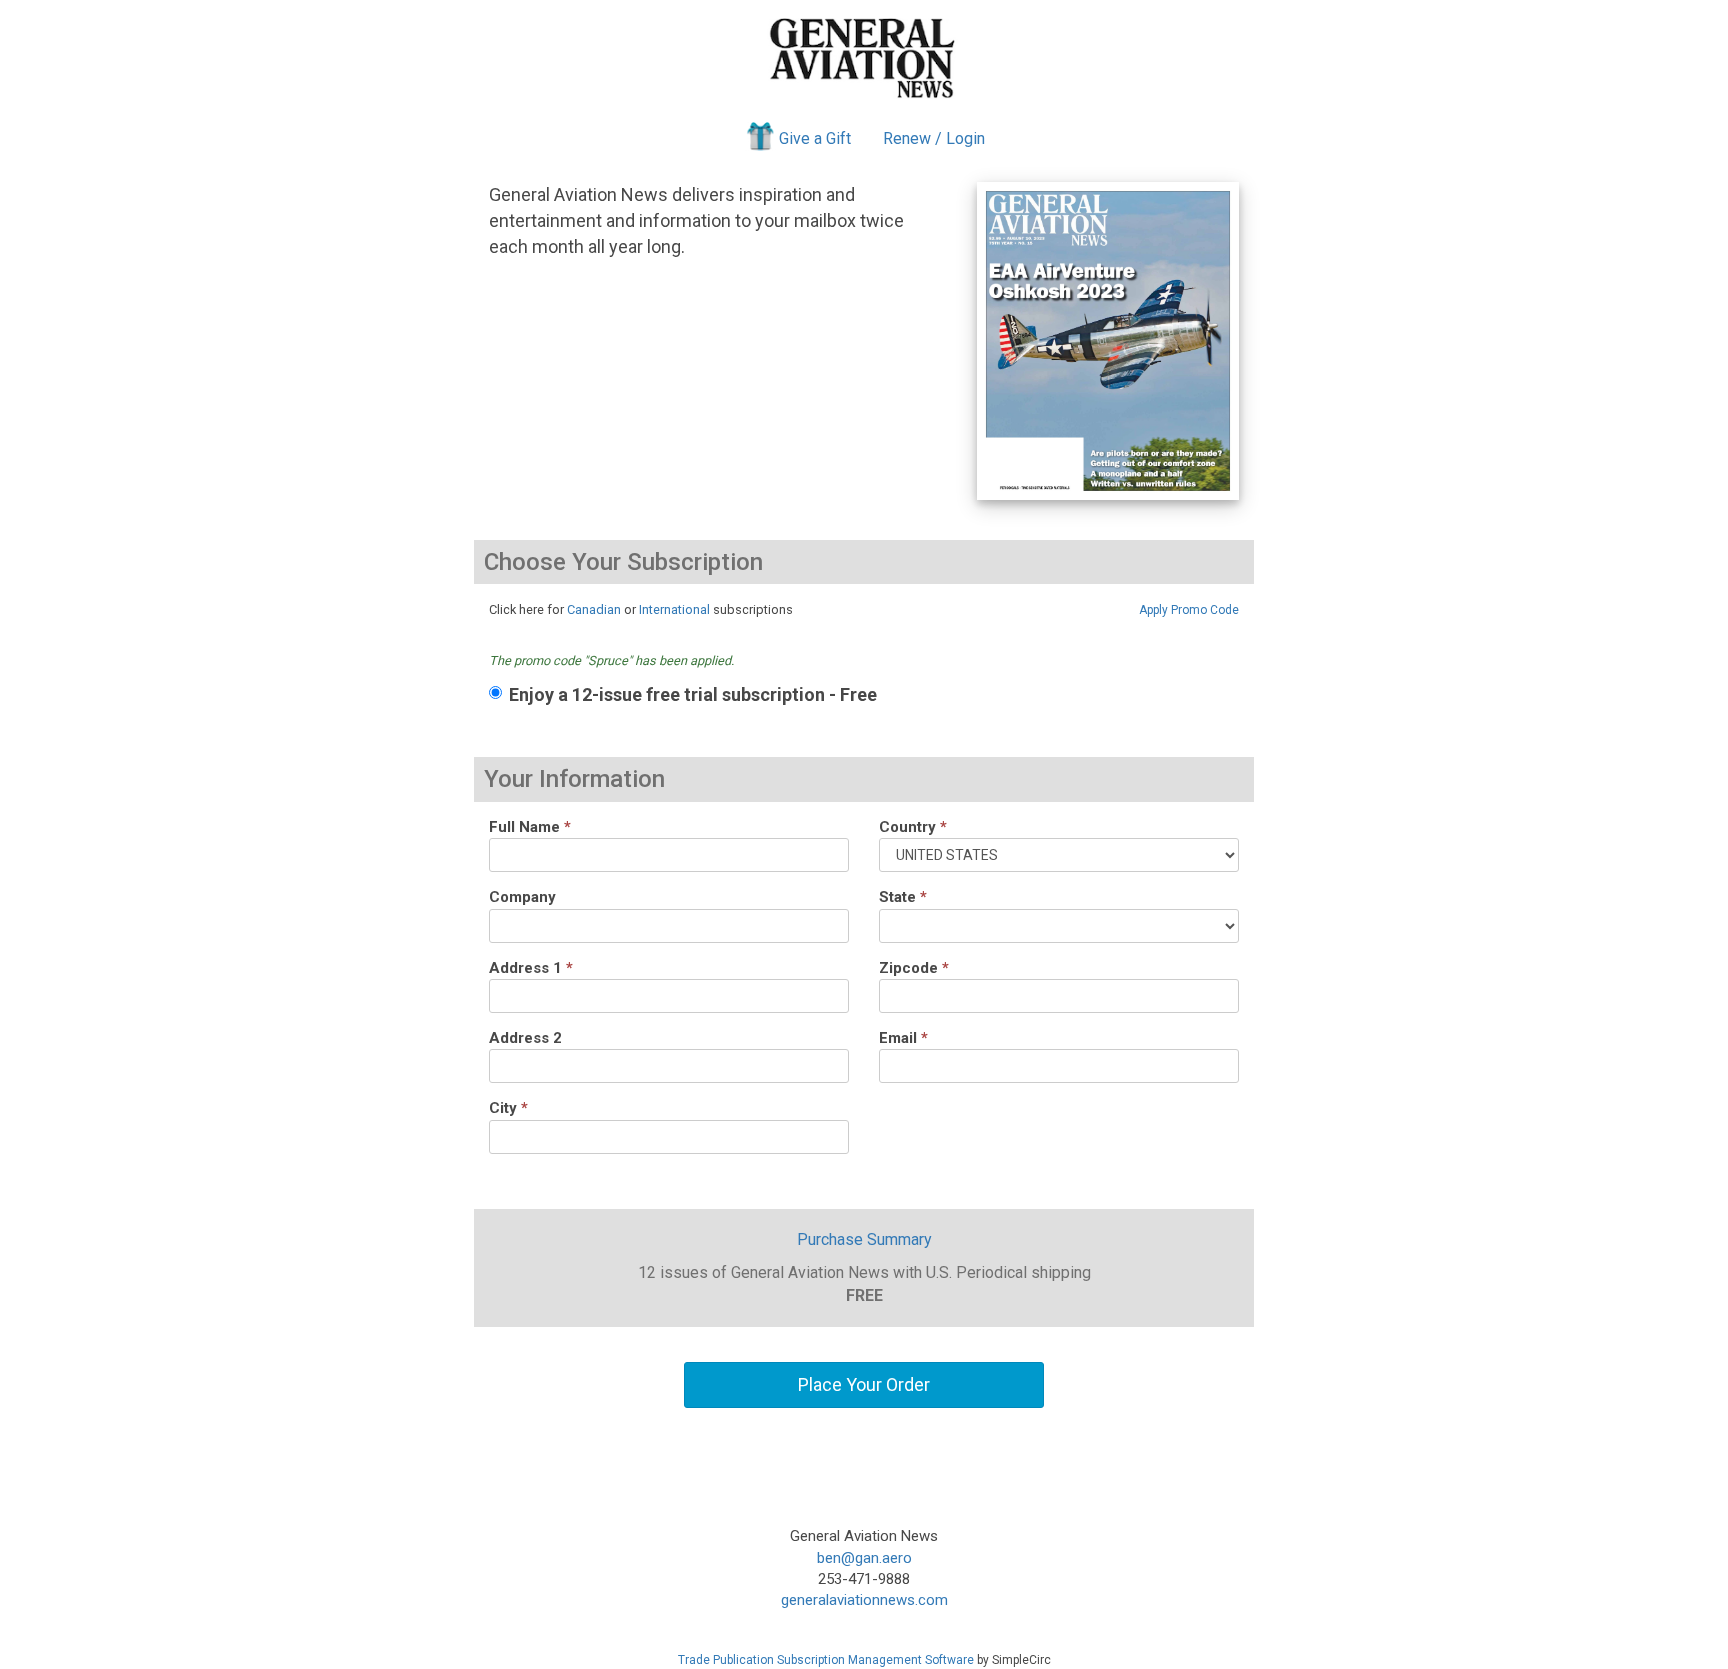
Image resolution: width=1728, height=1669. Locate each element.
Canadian (594, 609)
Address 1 (531, 968)
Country (913, 827)
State (903, 897)
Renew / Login (934, 138)
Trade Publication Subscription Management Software (826, 1660)
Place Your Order (864, 1384)
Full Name (530, 827)
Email (903, 1038)
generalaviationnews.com (864, 1600)
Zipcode (914, 968)
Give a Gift (815, 138)
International (674, 609)
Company (522, 897)
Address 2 (525, 1038)
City (508, 1108)
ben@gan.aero (864, 1558)
